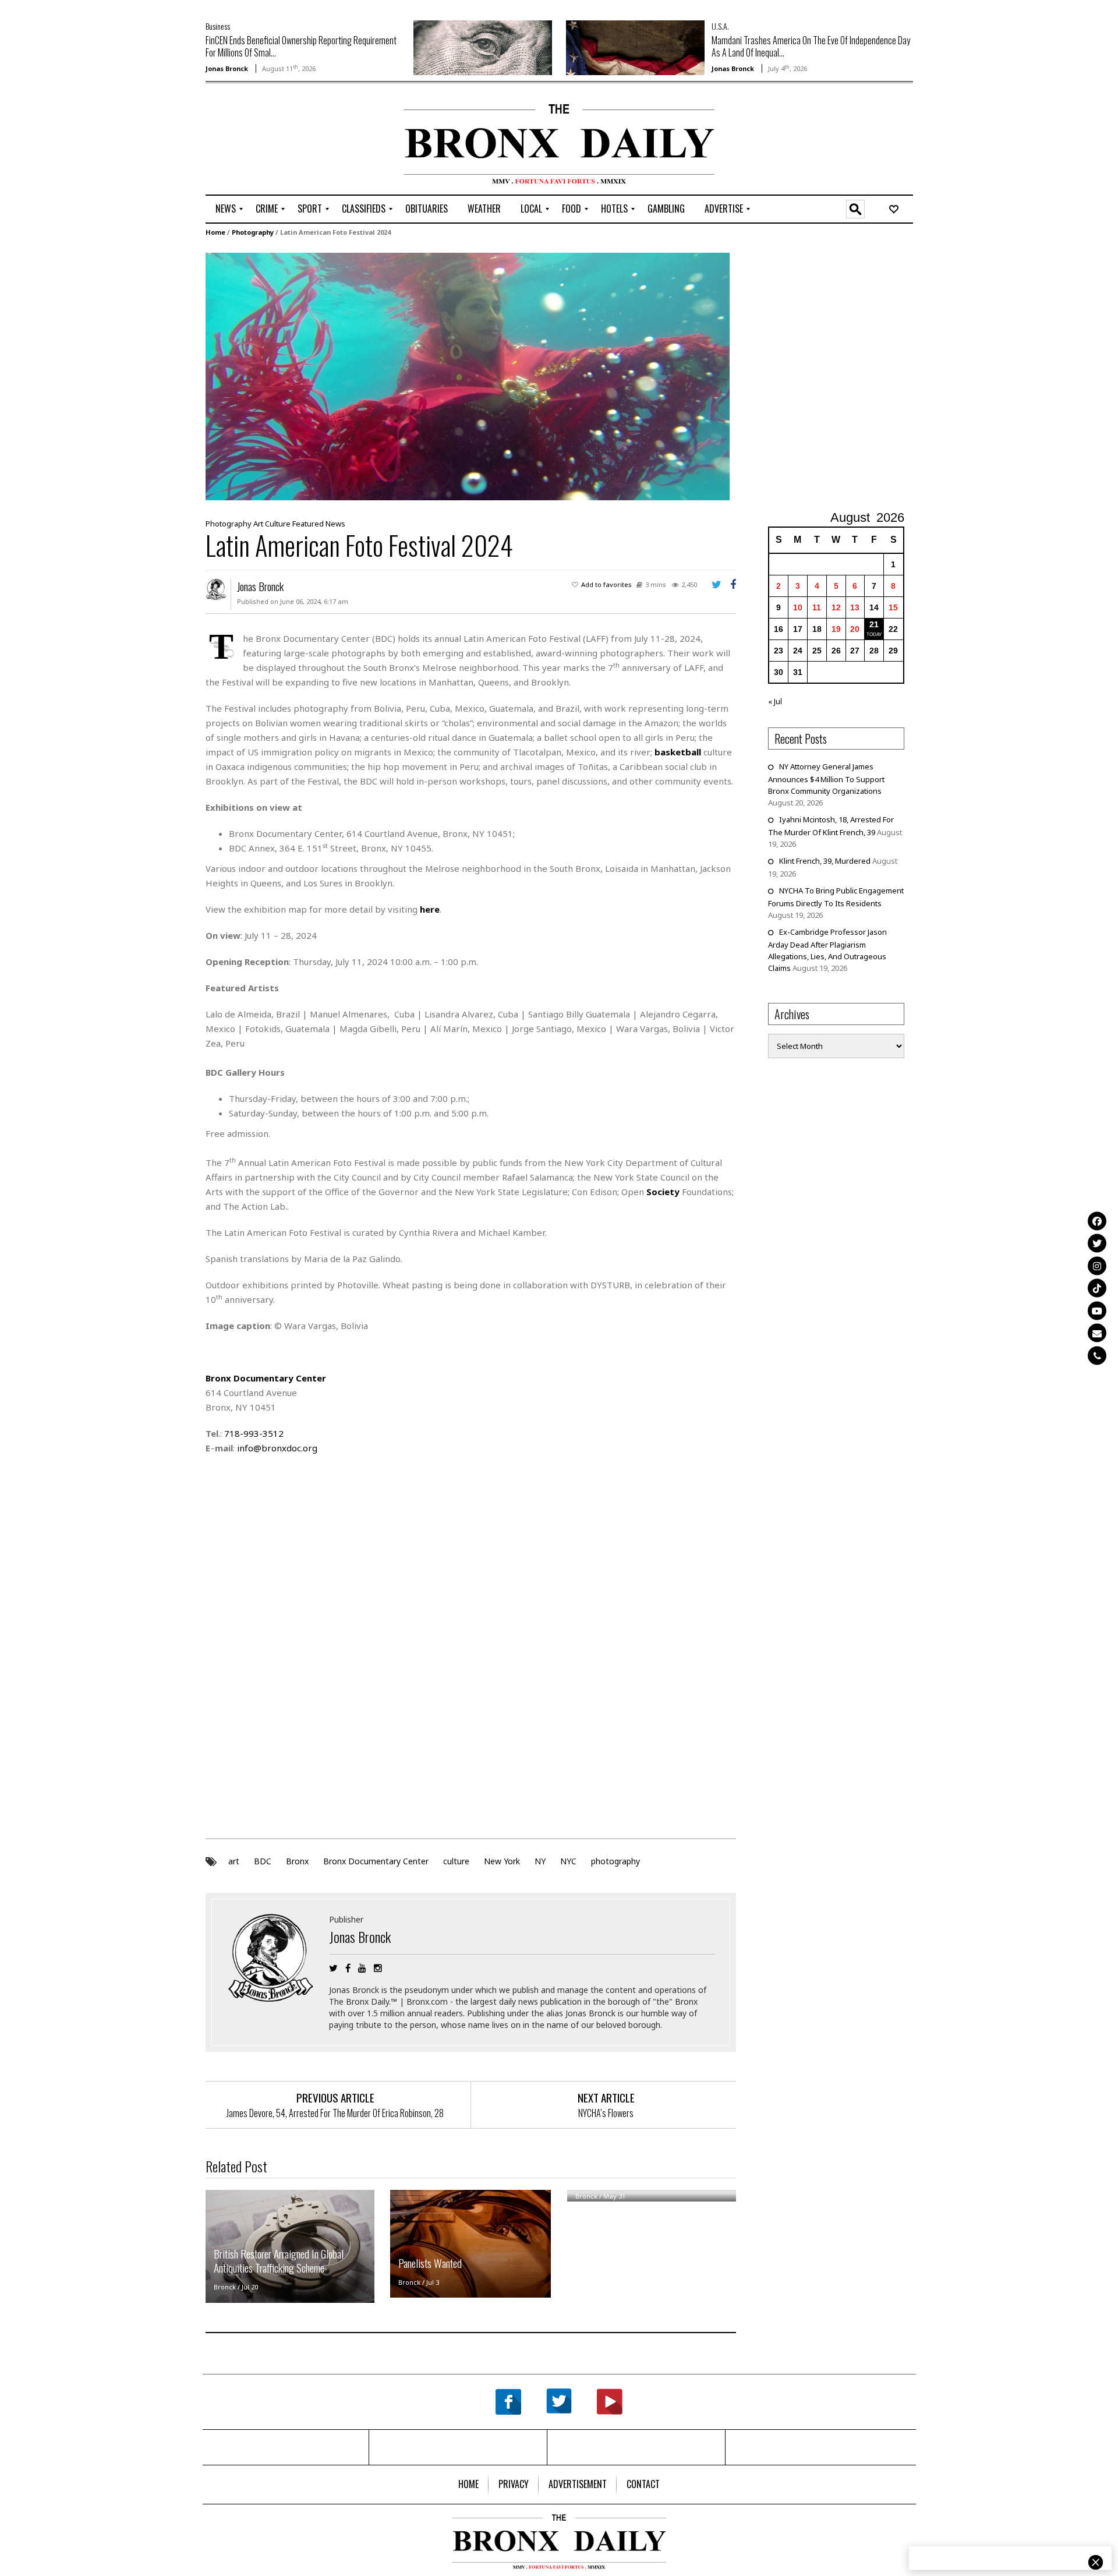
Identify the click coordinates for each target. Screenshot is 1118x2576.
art (234, 1861)
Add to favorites (606, 584)
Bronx (297, 1861)
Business (218, 26)
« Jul (775, 701)
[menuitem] (226, 209)
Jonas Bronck (227, 68)
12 (836, 607)
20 (855, 629)
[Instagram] (1097, 1266)
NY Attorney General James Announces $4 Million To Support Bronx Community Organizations (826, 779)
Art (258, 524)
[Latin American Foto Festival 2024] (468, 376)
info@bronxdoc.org (277, 1448)
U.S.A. (720, 26)
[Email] (1097, 1333)
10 (798, 607)
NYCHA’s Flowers (606, 2113)
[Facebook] (1097, 1221)
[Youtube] (1097, 1310)
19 (836, 629)
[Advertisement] (274, 140)
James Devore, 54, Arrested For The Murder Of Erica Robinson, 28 (335, 2113)
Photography (253, 232)
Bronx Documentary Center (266, 1378)
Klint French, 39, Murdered (825, 861)
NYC (568, 1861)
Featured (308, 524)
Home (215, 232)
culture (456, 1861)
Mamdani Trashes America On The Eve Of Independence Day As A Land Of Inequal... (811, 46)
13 (855, 607)
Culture (278, 524)
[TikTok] (1097, 1288)
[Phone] (1097, 1355)
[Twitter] (1097, 1243)
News (335, 524)
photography (615, 1861)
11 (817, 607)
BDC (263, 1861)
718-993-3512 (254, 1433)
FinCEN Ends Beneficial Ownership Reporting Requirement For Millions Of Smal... (301, 46)
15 (893, 607)
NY (540, 1861)
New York (502, 1861)
